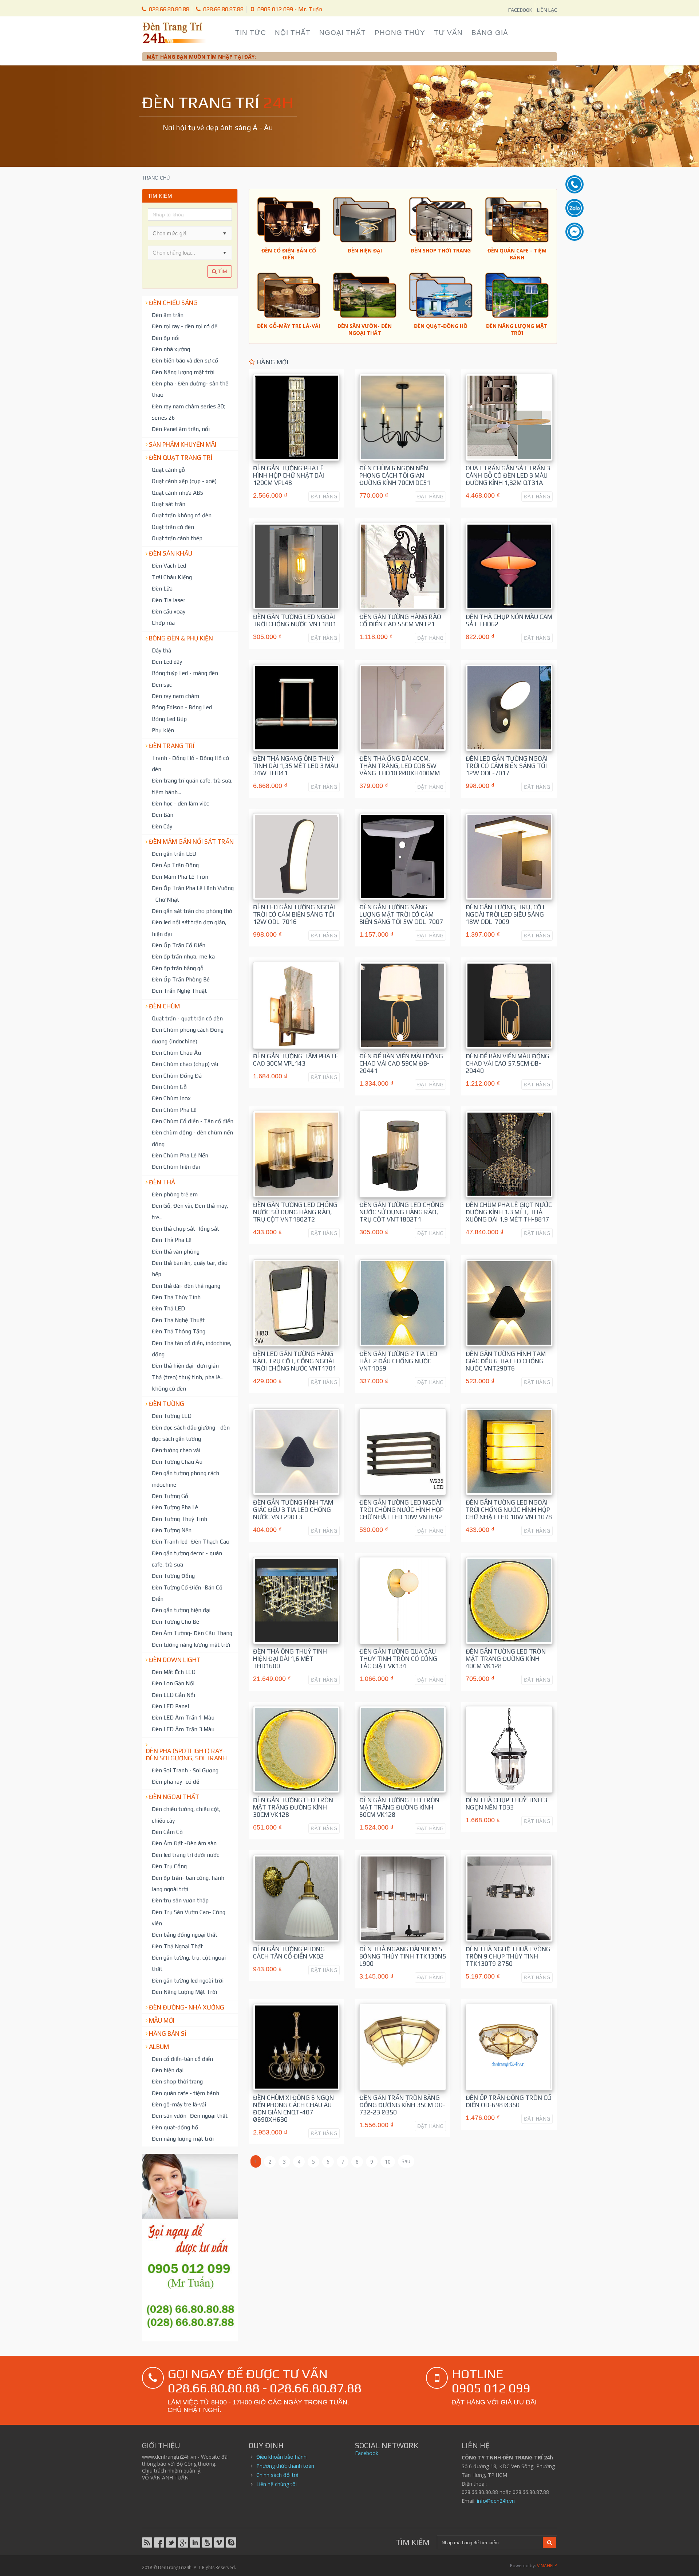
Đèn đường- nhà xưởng (187, 2007)
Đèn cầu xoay (169, 611)
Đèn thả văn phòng (176, 1251)
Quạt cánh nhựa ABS (177, 493)
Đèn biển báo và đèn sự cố (185, 360)
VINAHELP (547, 2566)
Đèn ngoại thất (174, 1797)
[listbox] (190, 252)
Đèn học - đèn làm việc (180, 803)
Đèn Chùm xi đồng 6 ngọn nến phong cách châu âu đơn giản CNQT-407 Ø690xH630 (293, 2109)
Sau (406, 2161)
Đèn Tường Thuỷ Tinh (179, 1519)
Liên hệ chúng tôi (277, 2484)
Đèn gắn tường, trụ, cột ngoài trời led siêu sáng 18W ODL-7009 (506, 914)
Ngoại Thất (343, 33)
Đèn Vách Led (169, 565)
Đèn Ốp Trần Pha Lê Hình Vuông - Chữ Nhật (193, 893)
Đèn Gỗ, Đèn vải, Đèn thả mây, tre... (190, 1211)
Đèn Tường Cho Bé (175, 1622)
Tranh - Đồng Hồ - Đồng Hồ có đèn (190, 763)
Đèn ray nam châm (175, 696)
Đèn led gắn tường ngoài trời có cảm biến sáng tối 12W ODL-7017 (507, 766)
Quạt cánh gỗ (168, 470)
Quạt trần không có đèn (182, 515)
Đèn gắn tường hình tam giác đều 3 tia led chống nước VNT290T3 (293, 1510)
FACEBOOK (520, 10)
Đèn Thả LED (168, 1308)
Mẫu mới (162, 2020)
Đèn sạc (162, 685)
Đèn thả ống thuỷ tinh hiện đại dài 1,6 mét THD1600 (290, 1659)
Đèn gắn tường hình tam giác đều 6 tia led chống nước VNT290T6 (506, 1361)
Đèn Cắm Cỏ (167, 1832)
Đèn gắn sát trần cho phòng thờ (192, 911)
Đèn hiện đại (168, 2070)
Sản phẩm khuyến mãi (183, 444)
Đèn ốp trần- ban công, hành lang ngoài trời (188, 1883)
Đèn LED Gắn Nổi (173, 1695)
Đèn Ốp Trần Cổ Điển (179, 945)
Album (159, 2047)
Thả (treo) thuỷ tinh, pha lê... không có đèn (188, 1383)
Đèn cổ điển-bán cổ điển (182, 2059)
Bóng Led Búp (169, 719)
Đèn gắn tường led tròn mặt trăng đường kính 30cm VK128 (293, 1807)
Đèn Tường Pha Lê (175, 1507)
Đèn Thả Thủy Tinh (176, 1297)
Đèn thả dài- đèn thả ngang (186, 1286)
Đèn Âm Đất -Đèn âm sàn (184, 1843)
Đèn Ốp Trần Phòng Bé (181, 979)
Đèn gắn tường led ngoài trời (188, 1980)
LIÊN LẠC (547, 10)
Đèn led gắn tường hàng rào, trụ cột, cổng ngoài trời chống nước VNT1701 (295, 1361)
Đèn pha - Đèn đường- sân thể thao (190, 389)
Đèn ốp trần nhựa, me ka (183, 956)
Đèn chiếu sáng (173, 303)
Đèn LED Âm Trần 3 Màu (183, 1729)
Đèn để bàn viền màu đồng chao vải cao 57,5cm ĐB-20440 (508, 1063)
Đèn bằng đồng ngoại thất (185, 1934)
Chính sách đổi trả (277, 2475)
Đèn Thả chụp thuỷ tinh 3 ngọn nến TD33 (506, 1804)
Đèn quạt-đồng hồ (175, 2127)
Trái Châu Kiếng (172, 577)
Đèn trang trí (172, 746)
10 (388, 2162)
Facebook (367, 2453)
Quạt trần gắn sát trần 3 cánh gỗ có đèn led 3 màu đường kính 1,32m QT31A (508, 475)
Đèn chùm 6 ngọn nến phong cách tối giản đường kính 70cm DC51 (395, 475)
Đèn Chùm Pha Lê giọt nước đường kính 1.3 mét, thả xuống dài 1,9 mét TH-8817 (509, 1212)
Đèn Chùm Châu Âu (176, 1052)
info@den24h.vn (496, 2501)
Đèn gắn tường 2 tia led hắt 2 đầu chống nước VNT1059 (398, 1361)
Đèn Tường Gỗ (170, 1496)
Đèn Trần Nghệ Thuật (179, 991)
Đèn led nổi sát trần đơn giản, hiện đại (189, 928)
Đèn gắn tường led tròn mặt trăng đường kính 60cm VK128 (399, 1807)
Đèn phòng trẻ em (175, 1194)
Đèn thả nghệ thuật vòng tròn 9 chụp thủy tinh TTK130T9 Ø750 (508, 1956)
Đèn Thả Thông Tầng (179, 1331)
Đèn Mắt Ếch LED (174, 1672)
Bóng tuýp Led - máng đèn (185, 673)
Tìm (222, 271)
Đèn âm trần (168, 315)
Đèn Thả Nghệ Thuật (178, 1320)
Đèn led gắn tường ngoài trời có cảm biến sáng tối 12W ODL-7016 (294, 914)
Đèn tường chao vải (176, 1450)
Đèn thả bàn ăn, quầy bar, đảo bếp (190, 1268)
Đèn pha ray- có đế (175, 1781)
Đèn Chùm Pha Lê (174, 1110)
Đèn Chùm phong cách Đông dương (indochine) (188, 1035)
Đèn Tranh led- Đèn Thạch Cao (191, 1541)
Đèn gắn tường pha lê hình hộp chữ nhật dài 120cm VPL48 (289, 475)
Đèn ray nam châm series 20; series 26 (188, 412)
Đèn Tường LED (172, 1416)
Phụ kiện (163, 730)
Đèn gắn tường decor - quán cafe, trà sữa (187, 1559)
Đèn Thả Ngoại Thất (177, 1946)
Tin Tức (251, 33)
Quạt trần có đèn (173, 527)
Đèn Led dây (167, 662)
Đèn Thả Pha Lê (172, 1240)
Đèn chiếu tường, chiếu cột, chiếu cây (186, 1814)
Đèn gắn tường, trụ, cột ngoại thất (189, 1963)
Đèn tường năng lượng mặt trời (191, 1644)
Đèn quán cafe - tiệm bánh (185, 2093)
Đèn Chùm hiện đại (176, 1167)
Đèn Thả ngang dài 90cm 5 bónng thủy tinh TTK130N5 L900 (403, 1956)
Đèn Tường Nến (172, 1530)
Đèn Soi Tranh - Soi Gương (185, 1770)
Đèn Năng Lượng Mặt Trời (184, 1992)
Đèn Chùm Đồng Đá (177, 1075)
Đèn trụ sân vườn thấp (180, 1900)
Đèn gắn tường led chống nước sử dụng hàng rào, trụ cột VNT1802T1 (402, 1212)
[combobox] (183, 233)
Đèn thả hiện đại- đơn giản (185, 1365)
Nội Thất (293, 33)
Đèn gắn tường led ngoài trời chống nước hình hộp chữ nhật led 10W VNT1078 (509, 1510)
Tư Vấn (448, 33)
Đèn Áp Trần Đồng (175, 865)
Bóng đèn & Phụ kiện (181, 638)
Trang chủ (156, 178)
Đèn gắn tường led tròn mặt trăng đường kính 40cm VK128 (506, 1659)
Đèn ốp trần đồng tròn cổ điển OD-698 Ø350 (509, 2101)
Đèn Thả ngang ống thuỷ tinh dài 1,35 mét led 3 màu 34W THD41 (296, 766)
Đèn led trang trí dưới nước (185, 1855)
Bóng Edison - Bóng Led (182, 707)
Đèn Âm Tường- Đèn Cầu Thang (192, 1633)
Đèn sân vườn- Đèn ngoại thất (190, 2116)
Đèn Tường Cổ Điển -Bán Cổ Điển (187, 1593)
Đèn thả (162, 1182)
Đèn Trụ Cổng (169, 1866)
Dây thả (161, 650)
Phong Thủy (400, 33)
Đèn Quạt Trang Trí (181, 458)
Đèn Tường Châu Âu (177, 1462)
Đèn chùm (164, 1006)
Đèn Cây (162, 826)
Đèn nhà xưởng (171, 349)
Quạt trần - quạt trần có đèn (187, 1018)
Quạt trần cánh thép (177, 538)
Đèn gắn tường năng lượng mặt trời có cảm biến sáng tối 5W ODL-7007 (401, 914)
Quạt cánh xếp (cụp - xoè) (184, 481)
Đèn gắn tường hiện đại (181, 1610)
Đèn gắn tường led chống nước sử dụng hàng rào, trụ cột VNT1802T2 (295, 1212)
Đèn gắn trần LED (174, 854)
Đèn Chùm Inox (171, 1098)
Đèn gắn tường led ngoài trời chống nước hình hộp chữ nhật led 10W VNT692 (401, 1510)
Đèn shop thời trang (177, 2081)
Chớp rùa (163, 623)
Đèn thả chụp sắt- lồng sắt (185, 1228)
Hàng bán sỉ (168, 2034)
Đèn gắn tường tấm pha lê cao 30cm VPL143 (296, 1060)
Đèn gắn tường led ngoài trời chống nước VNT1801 (295, 620)
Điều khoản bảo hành (281, 2457)
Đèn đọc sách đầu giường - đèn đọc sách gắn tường (191, 1433)
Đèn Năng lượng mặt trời (183, 372)
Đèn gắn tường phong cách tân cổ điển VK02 (289, 1953)
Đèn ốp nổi (166, 338)
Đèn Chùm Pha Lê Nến (180, 1155)
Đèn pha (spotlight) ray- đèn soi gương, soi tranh (186, 1754)
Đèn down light (175, 1660)
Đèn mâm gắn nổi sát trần (191, 842)
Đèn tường (167, 1404)
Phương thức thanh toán (285, 2466)
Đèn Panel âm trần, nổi (181, 429)
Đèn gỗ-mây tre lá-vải (179, 2104)
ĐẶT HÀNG (324, 496)
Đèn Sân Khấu (171, 553)
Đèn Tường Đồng (173, 1576)
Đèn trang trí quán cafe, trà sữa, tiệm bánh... (192, 786)
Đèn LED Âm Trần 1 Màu (183, 1717)
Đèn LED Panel (170, 1706)
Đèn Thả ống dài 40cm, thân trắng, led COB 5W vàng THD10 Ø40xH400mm (400, 766)
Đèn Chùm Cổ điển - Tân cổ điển (193, 1121)
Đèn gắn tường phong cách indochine (185, 1479)
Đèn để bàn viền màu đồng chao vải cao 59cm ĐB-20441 (401, 1063)
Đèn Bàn (163, 815)
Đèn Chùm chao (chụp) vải (185, 1064)
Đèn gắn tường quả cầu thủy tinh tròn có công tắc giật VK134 (398, 1659)
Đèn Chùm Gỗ (169, 1087)
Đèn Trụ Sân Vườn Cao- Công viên (189, 1918)
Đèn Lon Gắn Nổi (173, 1683)
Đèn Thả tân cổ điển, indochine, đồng (192, 1348)
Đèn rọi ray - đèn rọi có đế (185, 326)
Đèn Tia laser (169, 600)
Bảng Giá (490, 33)
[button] (225, 233)
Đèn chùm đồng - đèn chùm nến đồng (192, 1138)
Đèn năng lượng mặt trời (183, 2138)
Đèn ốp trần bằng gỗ (178, 968)
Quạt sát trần (169, 504)
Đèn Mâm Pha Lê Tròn (180, 877)
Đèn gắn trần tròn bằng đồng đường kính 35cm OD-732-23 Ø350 (402, 2105)
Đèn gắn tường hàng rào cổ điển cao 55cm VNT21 (400, 620)
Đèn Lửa (162, 588)
